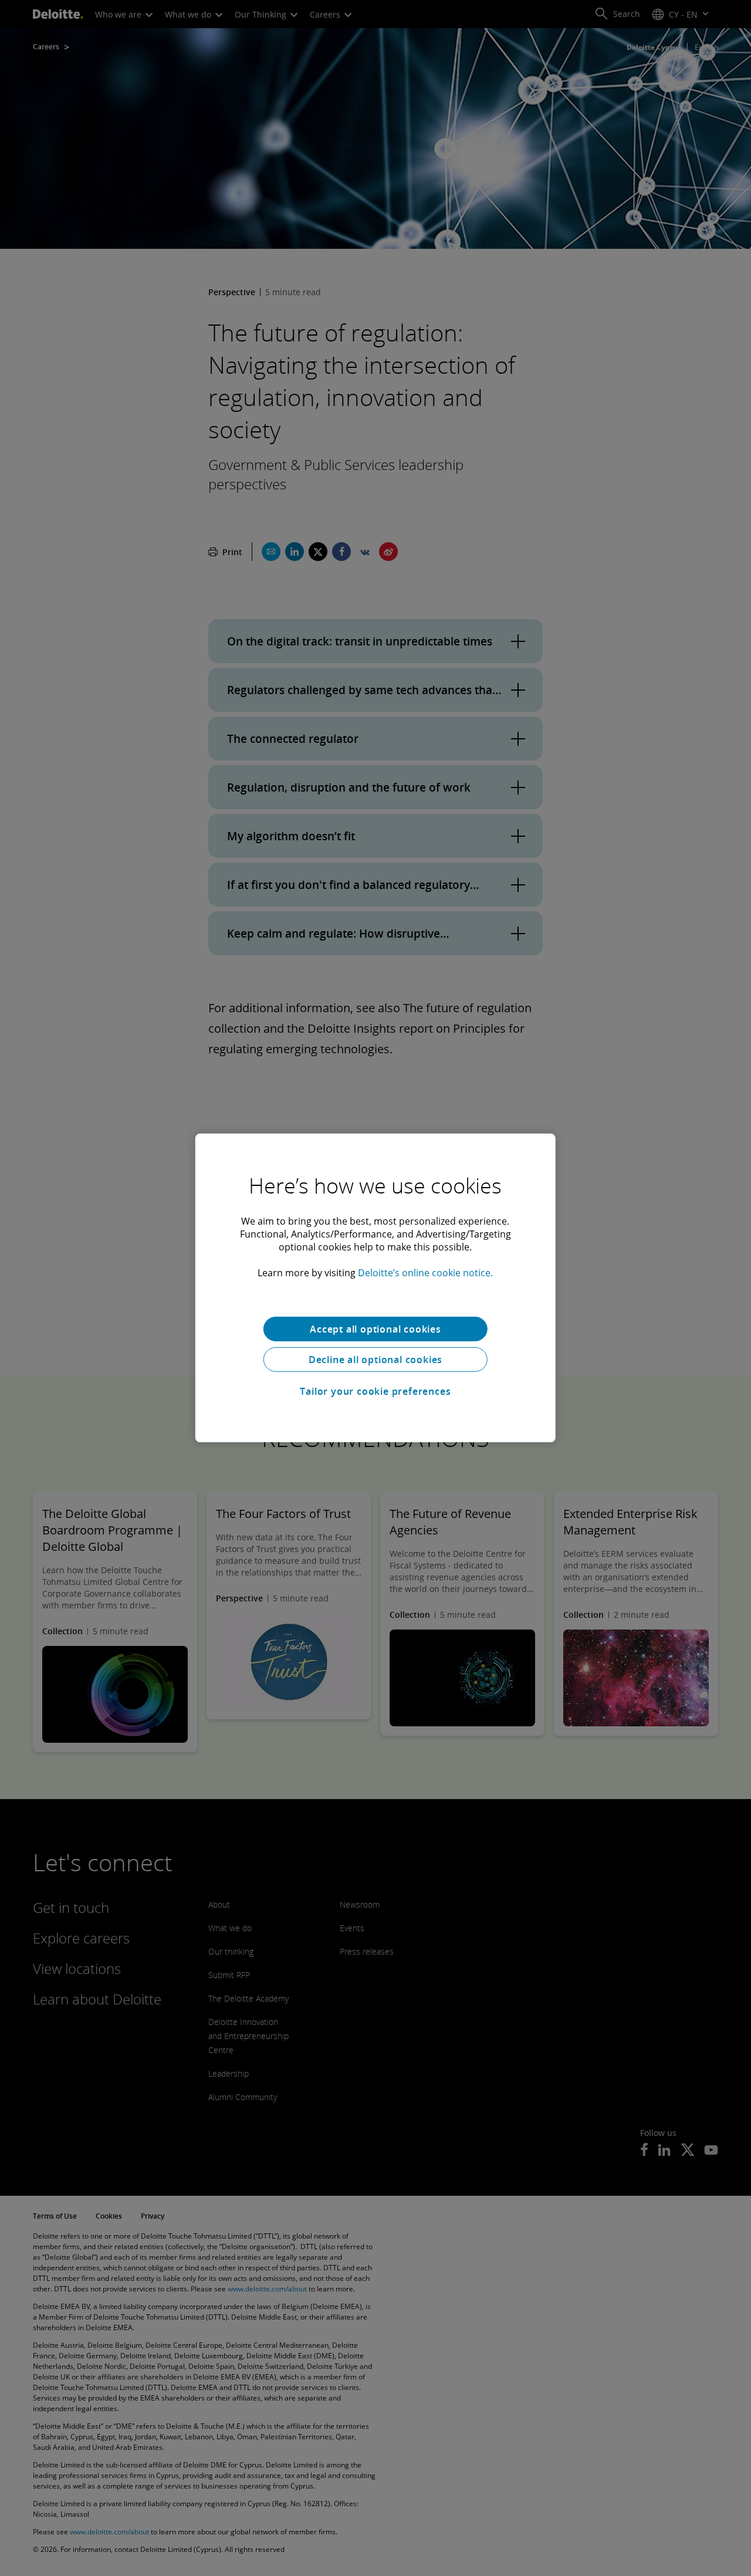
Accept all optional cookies (375, 1329)
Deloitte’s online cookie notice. (425, 1273)
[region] (375, 1288)
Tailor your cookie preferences (375, 1391)
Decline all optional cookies (375, 1360)
